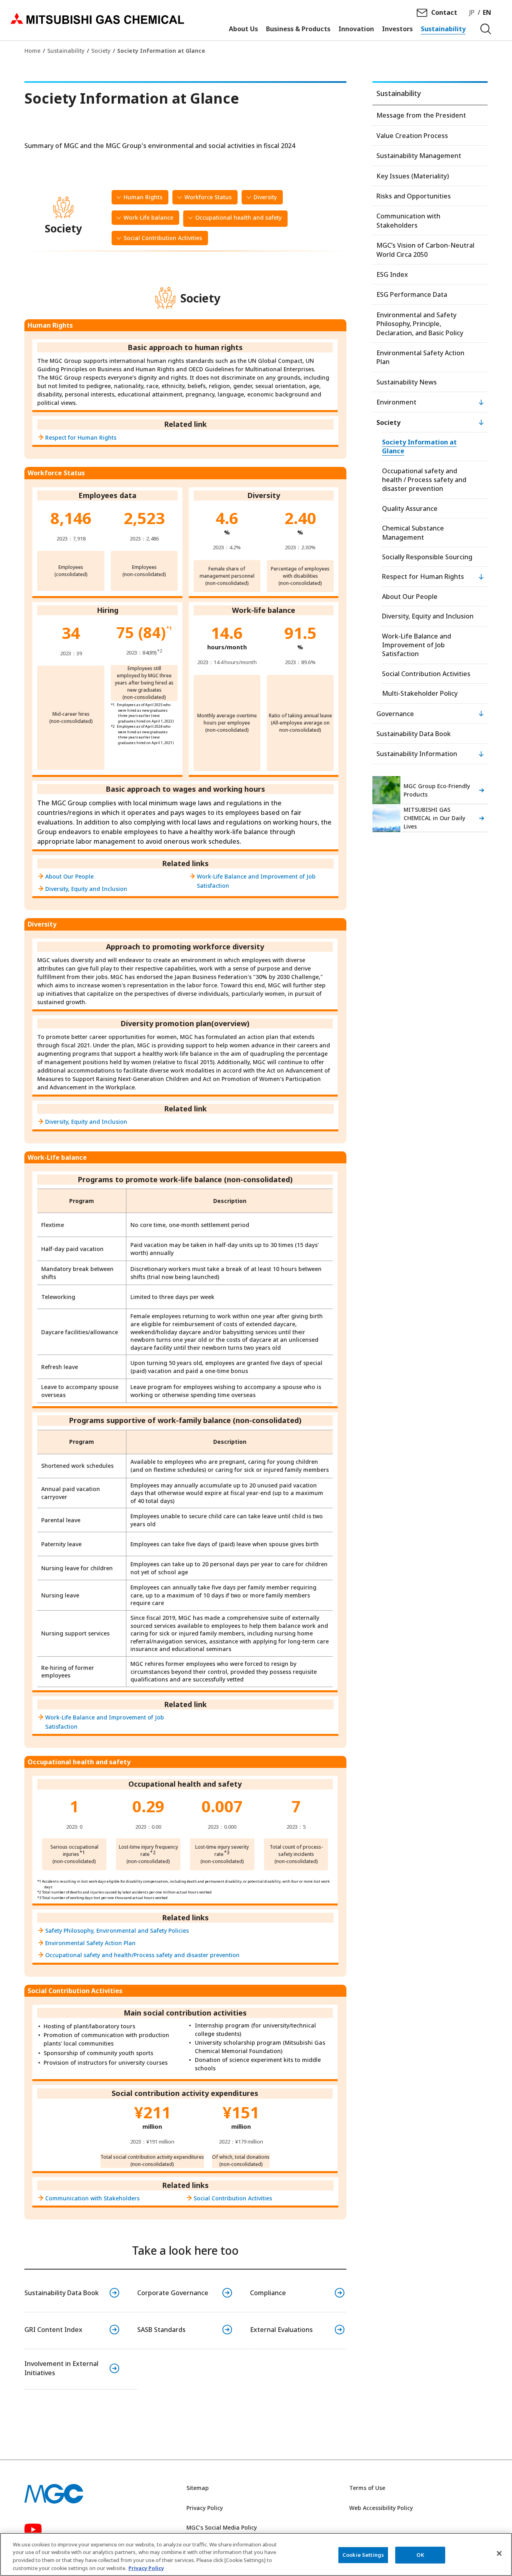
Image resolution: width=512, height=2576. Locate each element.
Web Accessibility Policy (381, 2508)
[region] (256, 2554)
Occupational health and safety (238, 217)
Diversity (265, 197)
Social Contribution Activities (163, 238)
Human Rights (143, 197)
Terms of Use (367, 2488)
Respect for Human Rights (81, 437)
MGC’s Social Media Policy (222, 2527)
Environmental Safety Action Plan (90, 1943)
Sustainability (66, 51)
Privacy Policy (205, 2508)
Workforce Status (208, 197)
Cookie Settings (363, 2555)
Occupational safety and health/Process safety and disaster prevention (142, 1955)
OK (420, 2555)
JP (472, 12)
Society (101, 51)
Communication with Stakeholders (92, 2198)
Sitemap (198, 2488)
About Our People (69, 876)
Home (32, 51)
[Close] (499, 2553)
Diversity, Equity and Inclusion (86, 889)
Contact (444, 12)
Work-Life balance (148, 217)
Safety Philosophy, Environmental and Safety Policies (117, 1930)
